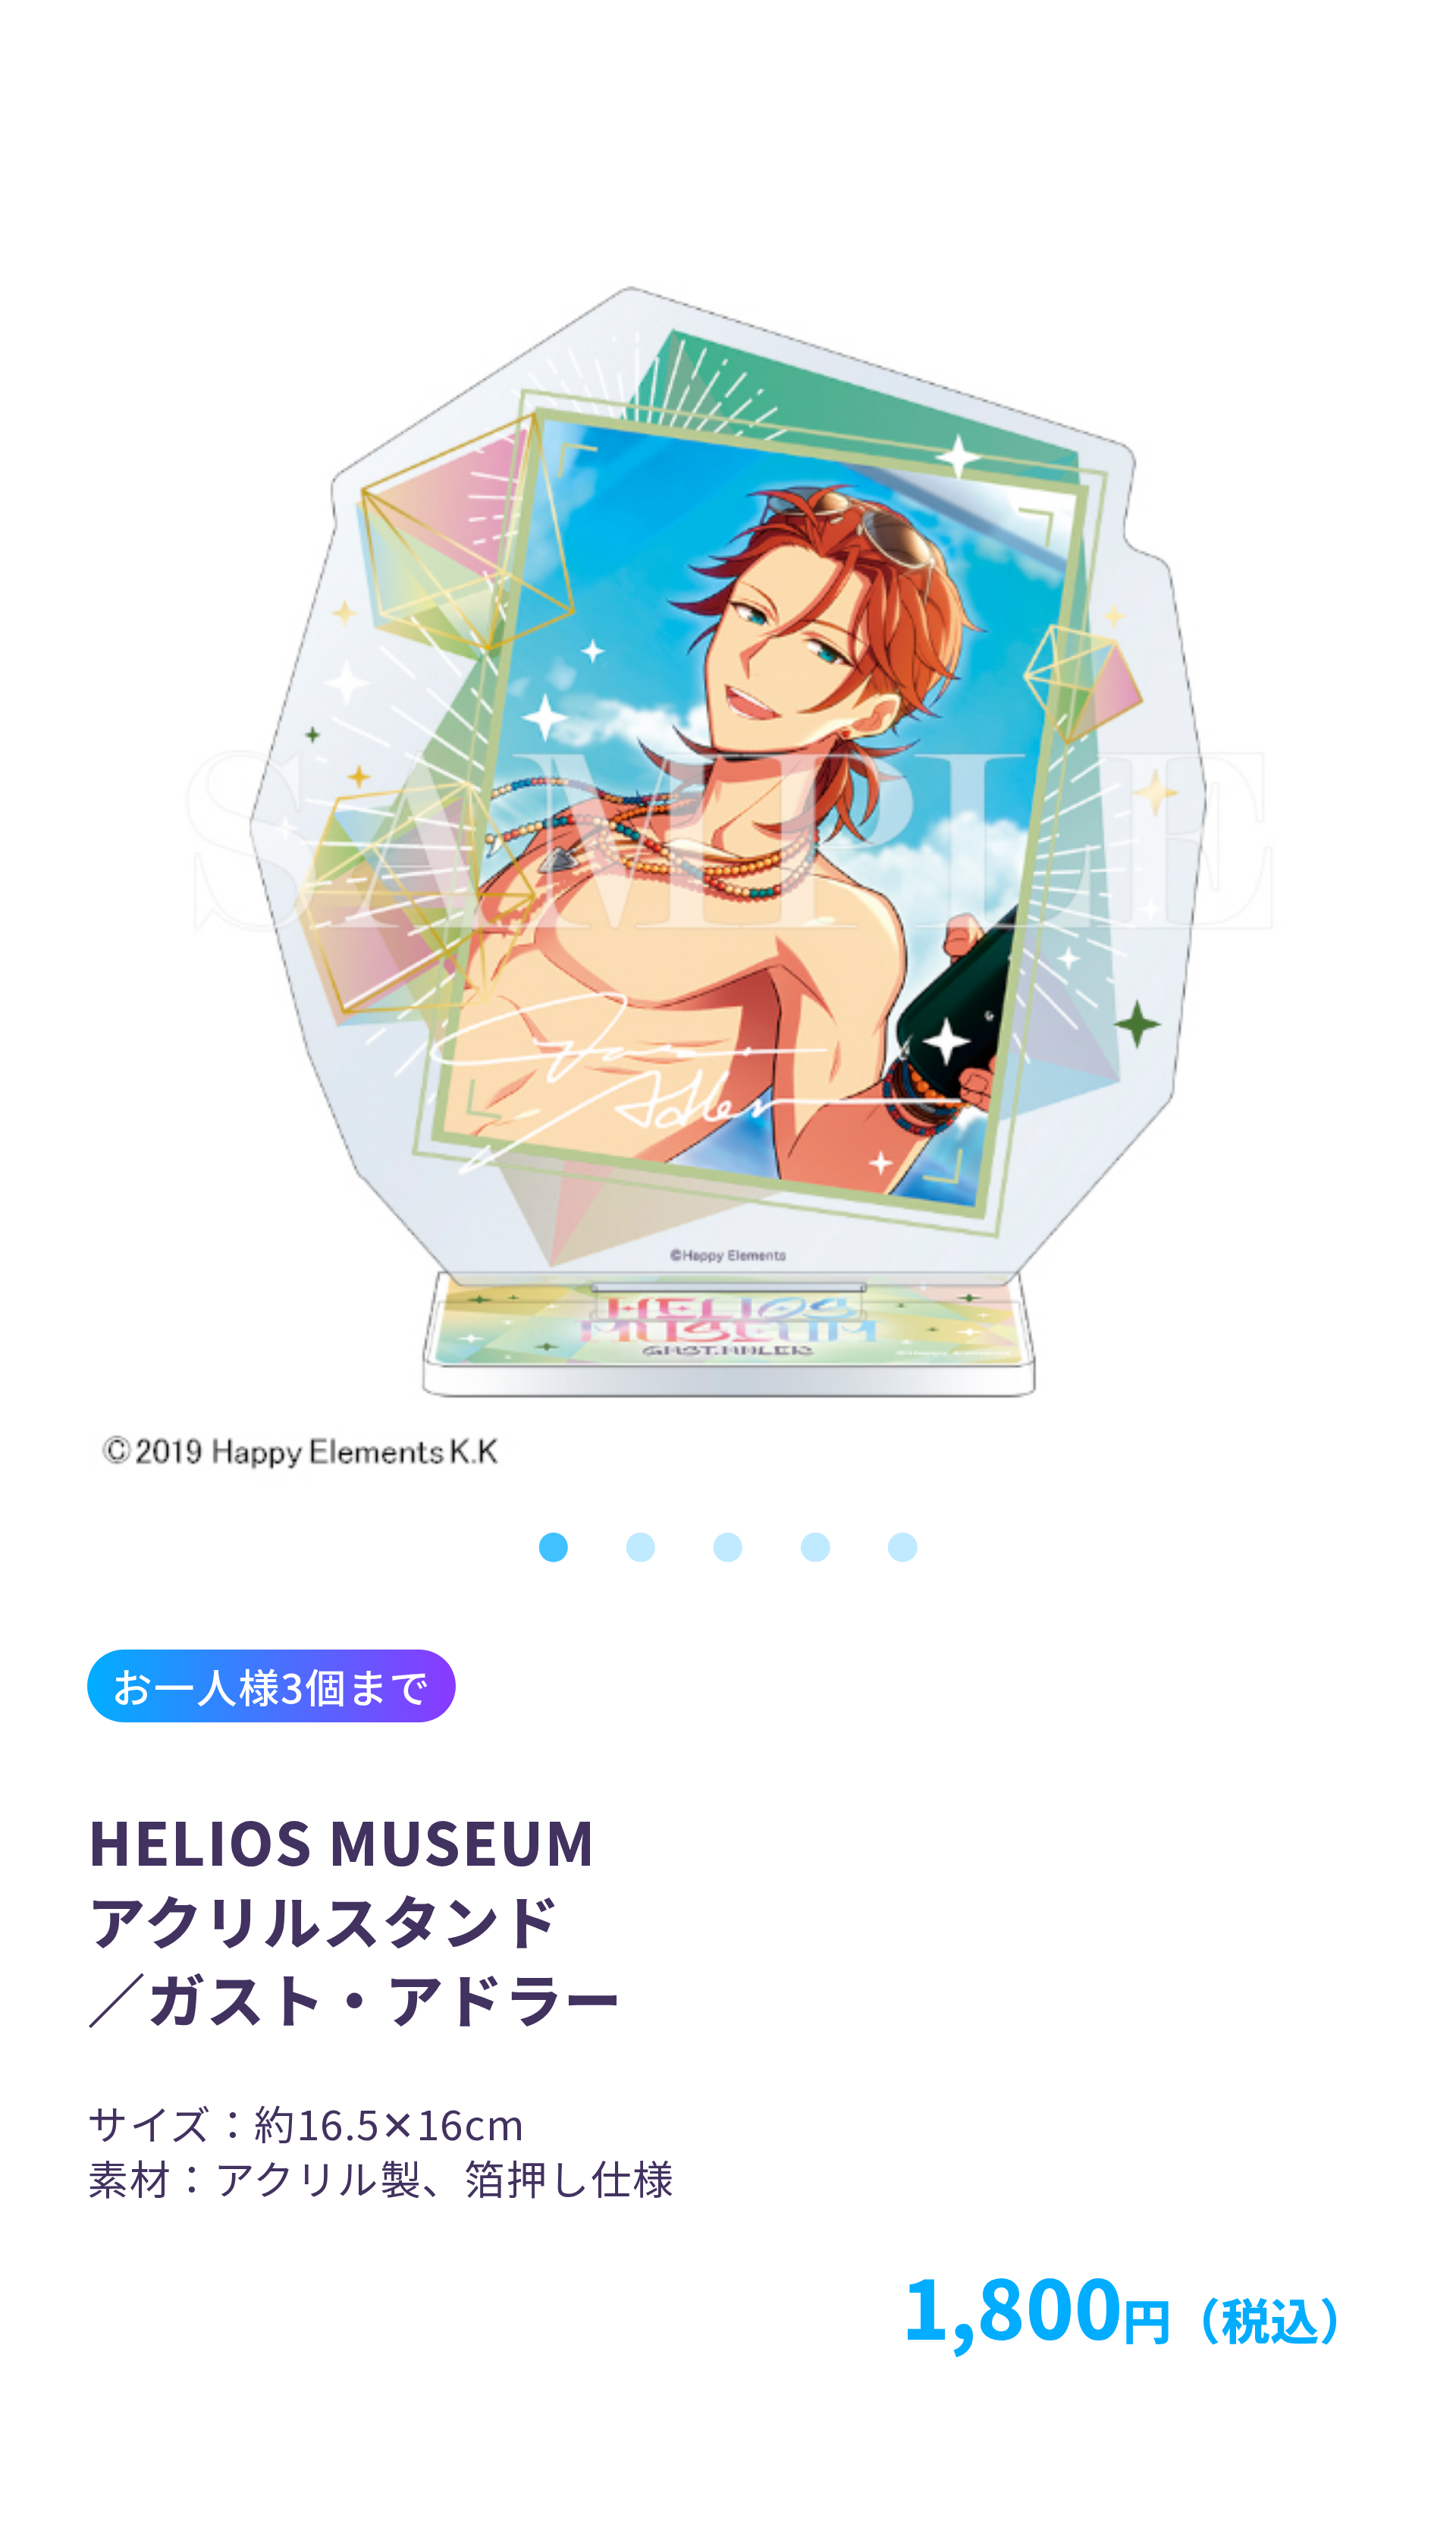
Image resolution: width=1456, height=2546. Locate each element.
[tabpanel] (728, 842)
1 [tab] (553, 1548)
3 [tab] (728, 1548)
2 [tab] (640, 1548)
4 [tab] (816, 1548)
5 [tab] (903, 1548)
